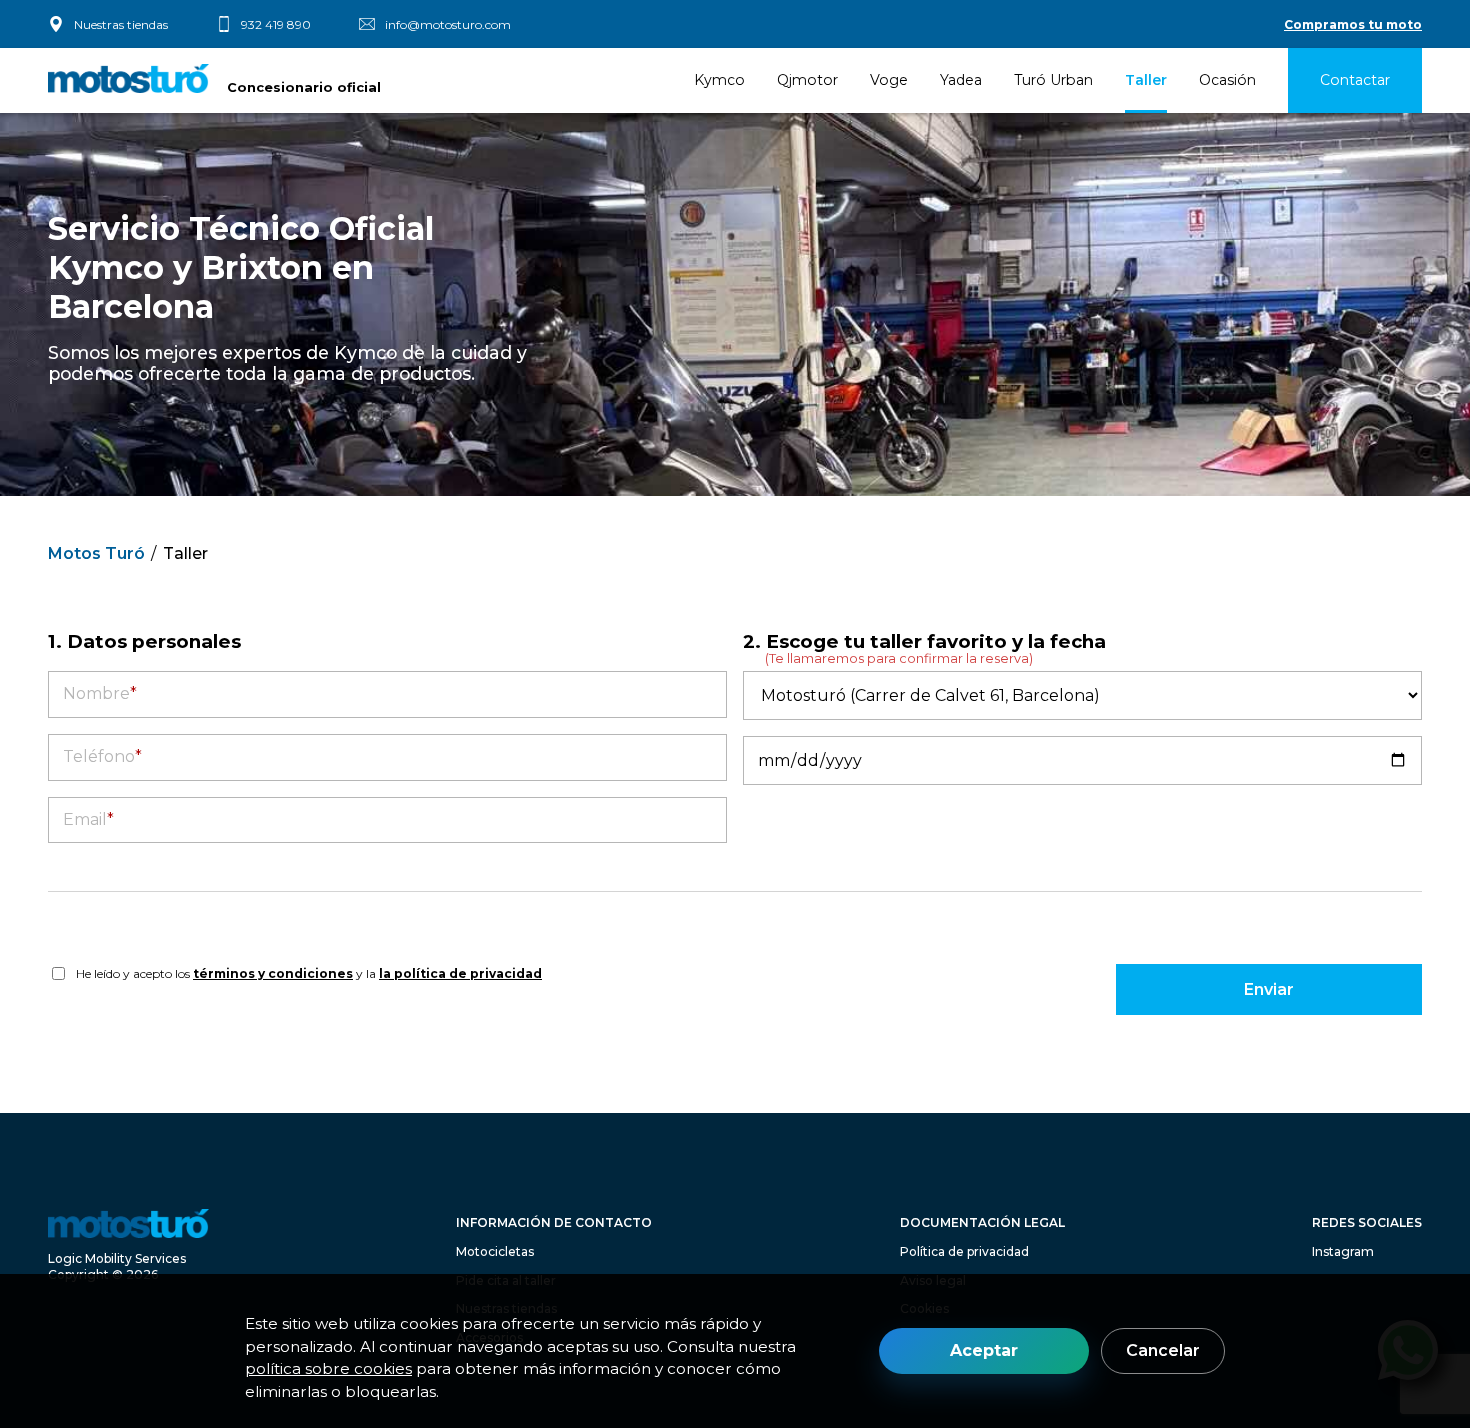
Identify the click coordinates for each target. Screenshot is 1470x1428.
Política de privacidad (964, 1251)
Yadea (961, 80)
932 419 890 (276, 24)
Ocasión (1227, 80)
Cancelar (1163, 1350)
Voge (889, 80)
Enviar (1269, 989)
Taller (1146, 80)
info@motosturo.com (448, 24)
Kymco (719, 80)
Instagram (1343, 1251)
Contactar (1355, 80)
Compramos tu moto (1353, 24)
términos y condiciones (273, 973)
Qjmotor (807, 80)
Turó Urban (1053, 80)
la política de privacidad (460, 973)
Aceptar (984, 1350)
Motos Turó (96, 553)
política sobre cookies (328, 1368)
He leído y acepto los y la (309, 973)
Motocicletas (495, 1251)
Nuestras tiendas (121, 24)
